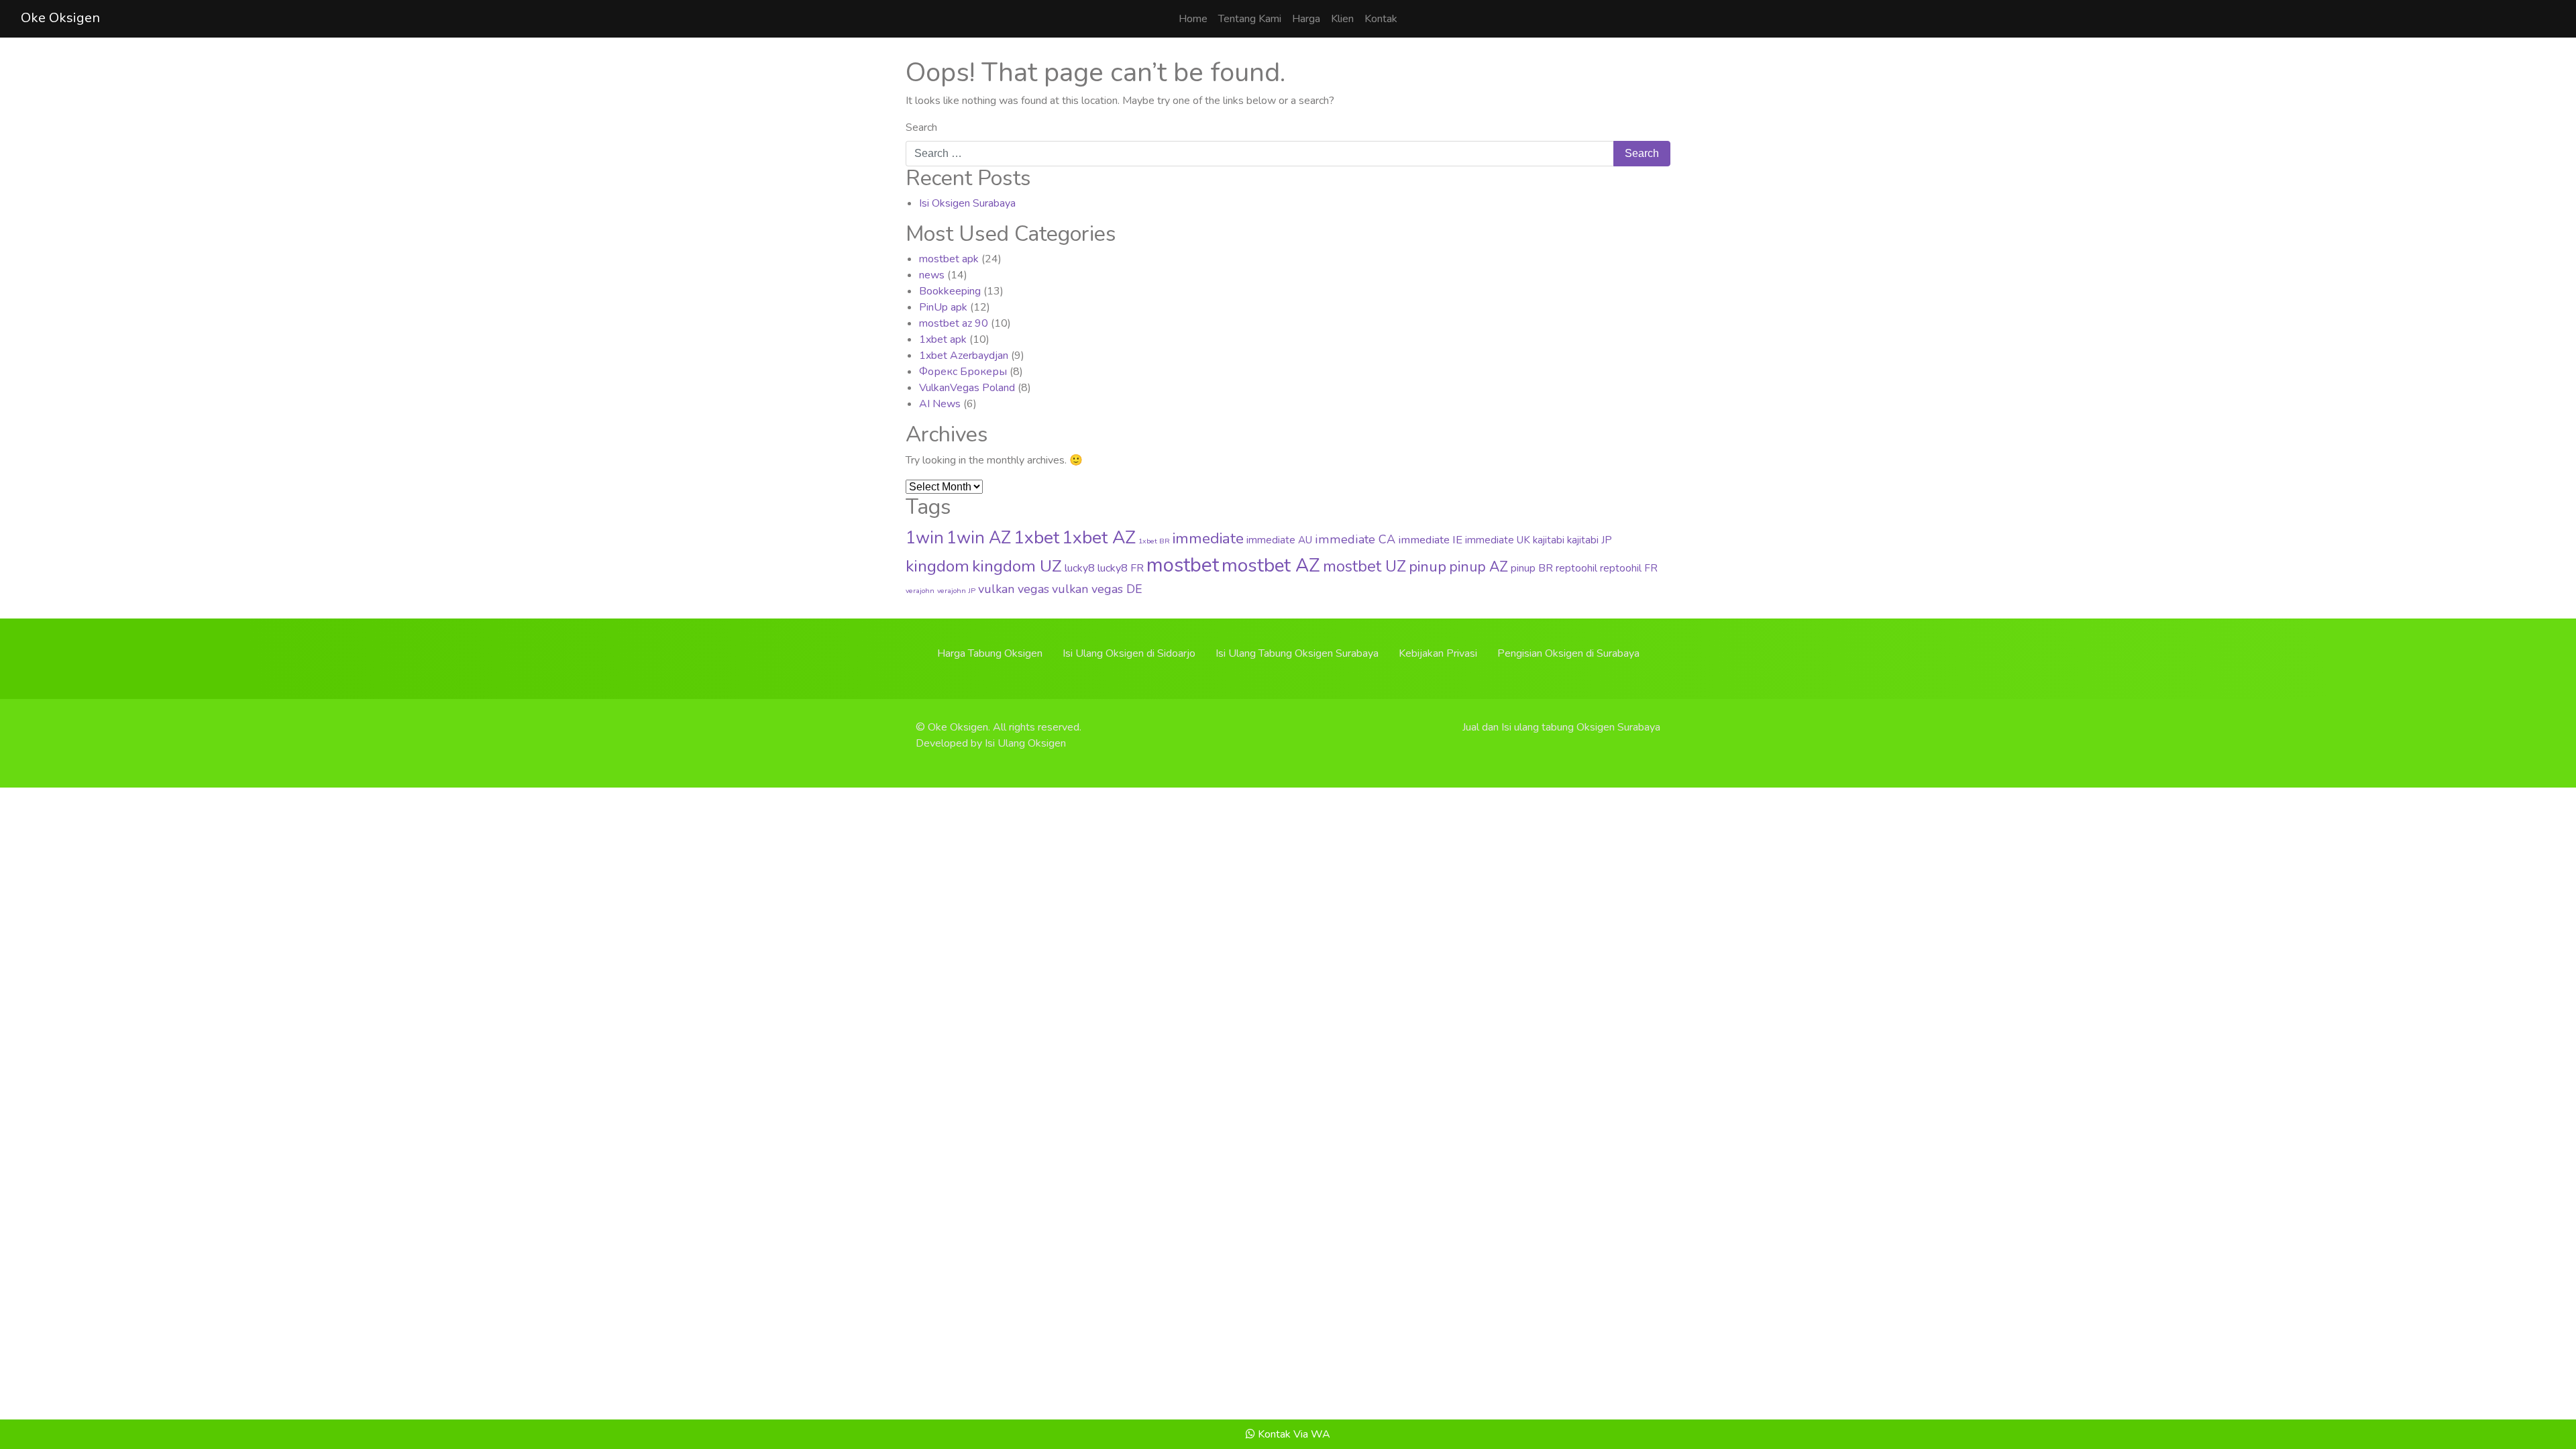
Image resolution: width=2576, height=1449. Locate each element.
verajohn (920, 591)
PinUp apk (943, 307)
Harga (1306, 19)
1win (925, 538)
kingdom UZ (1017, 566)
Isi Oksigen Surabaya (967, 203)
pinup (1428, 567)
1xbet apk (943, 339)
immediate (1208, 538)
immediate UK (1498, 540)
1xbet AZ (1099, 537)
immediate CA (1355, 539)
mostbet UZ (1364, 567)
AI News (940, 404)
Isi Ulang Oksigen (1025, 743)
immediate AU (1279, 540)
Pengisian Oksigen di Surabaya (1568, 653)
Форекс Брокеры (963, 372)
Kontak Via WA (1293, 1434)
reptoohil (1576, 568)
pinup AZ (1479, 567)
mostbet (1183, 565)
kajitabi (1549, 540)
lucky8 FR (1121, 568)
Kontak (1381, 19)
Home (1193, 19)
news (932, 275)
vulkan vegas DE (1097, 589)
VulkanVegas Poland (967, 388)
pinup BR (1532, 568)
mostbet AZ (1271, 566)
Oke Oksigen (60, 18)
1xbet (1036, 537)
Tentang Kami (1250, 19)
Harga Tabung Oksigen (990, 653)
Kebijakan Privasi (1438, 653)
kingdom (937, 566)
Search (921, 127)
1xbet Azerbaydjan (964, 356)
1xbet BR (1154, 541)
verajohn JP (956, 591)
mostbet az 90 (954, 323)
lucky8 (1080, 568)
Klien (1342, 19)
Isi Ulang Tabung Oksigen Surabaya (1297, 653)
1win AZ (979, 538)
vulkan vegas (1014, 589)
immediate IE (1430, 540)
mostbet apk (949, 259)
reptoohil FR (1629, 568)
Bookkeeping (950, 291)
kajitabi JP (1590, 540)
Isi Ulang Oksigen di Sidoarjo (1129, 653)
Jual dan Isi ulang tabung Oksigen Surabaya (1561, 727)
